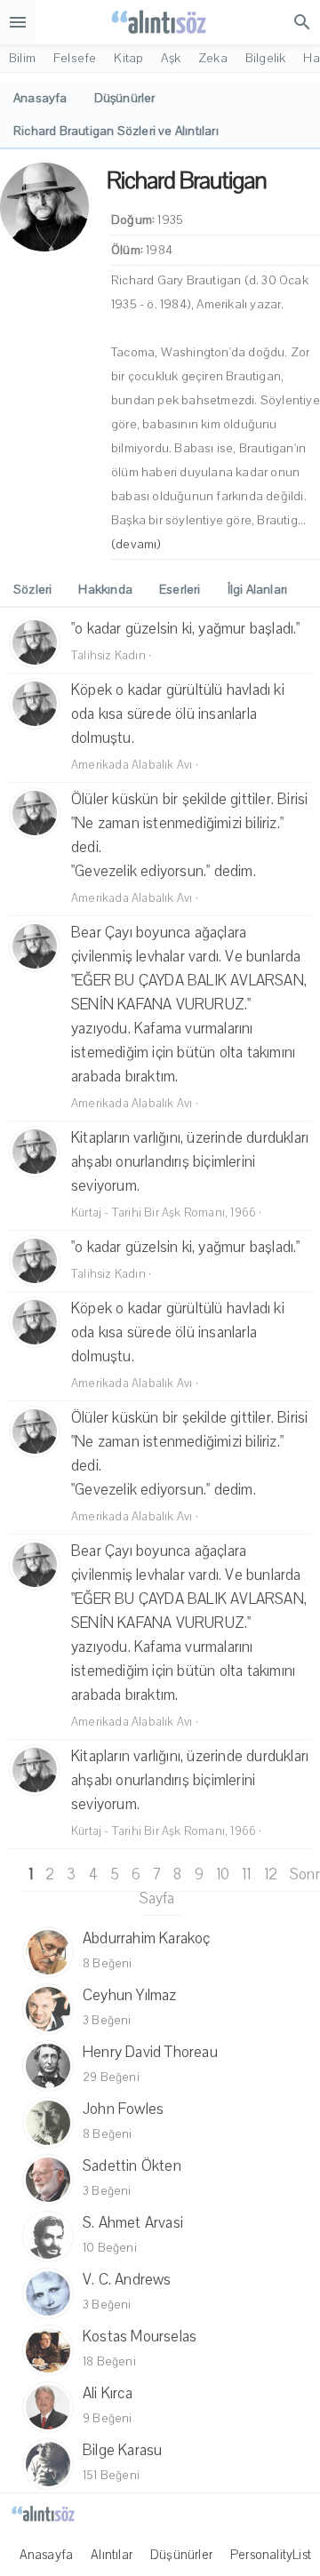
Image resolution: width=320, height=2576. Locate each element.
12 (271, 1874)
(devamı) (136, 544)
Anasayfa (47, 2555)
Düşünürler (181, 2555)
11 (246, 1874)
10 (223, 1874)
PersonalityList (271, 2555)
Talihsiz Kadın (108, 656)
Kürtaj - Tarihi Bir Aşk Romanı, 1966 (164, 1213)
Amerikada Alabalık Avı (132, 765)
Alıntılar (112, 2555)
